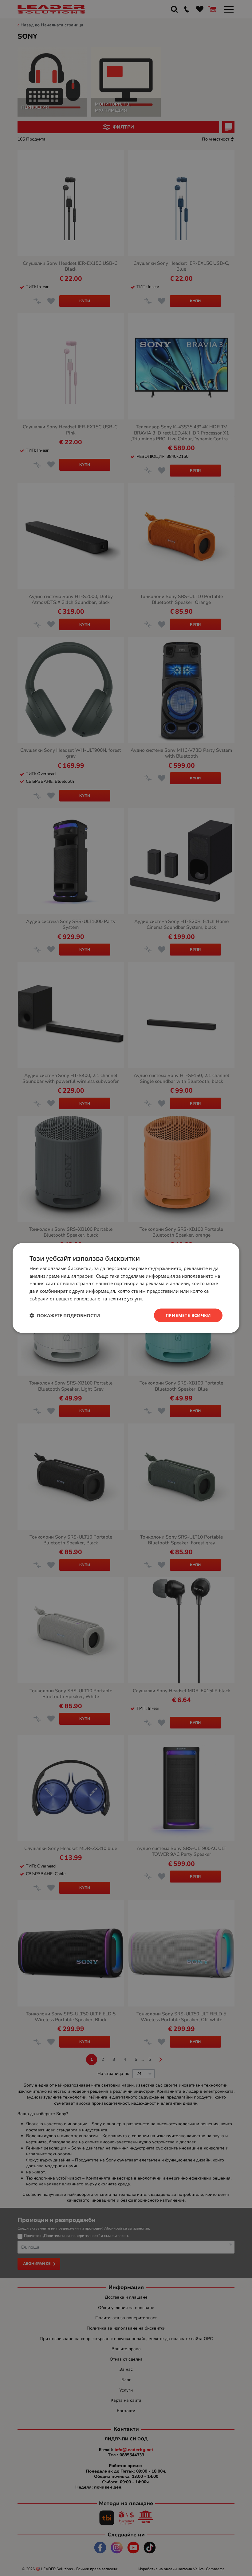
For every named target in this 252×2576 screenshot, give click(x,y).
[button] (65, 1315)
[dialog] (126, 1288)
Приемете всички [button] (188, 1315)
